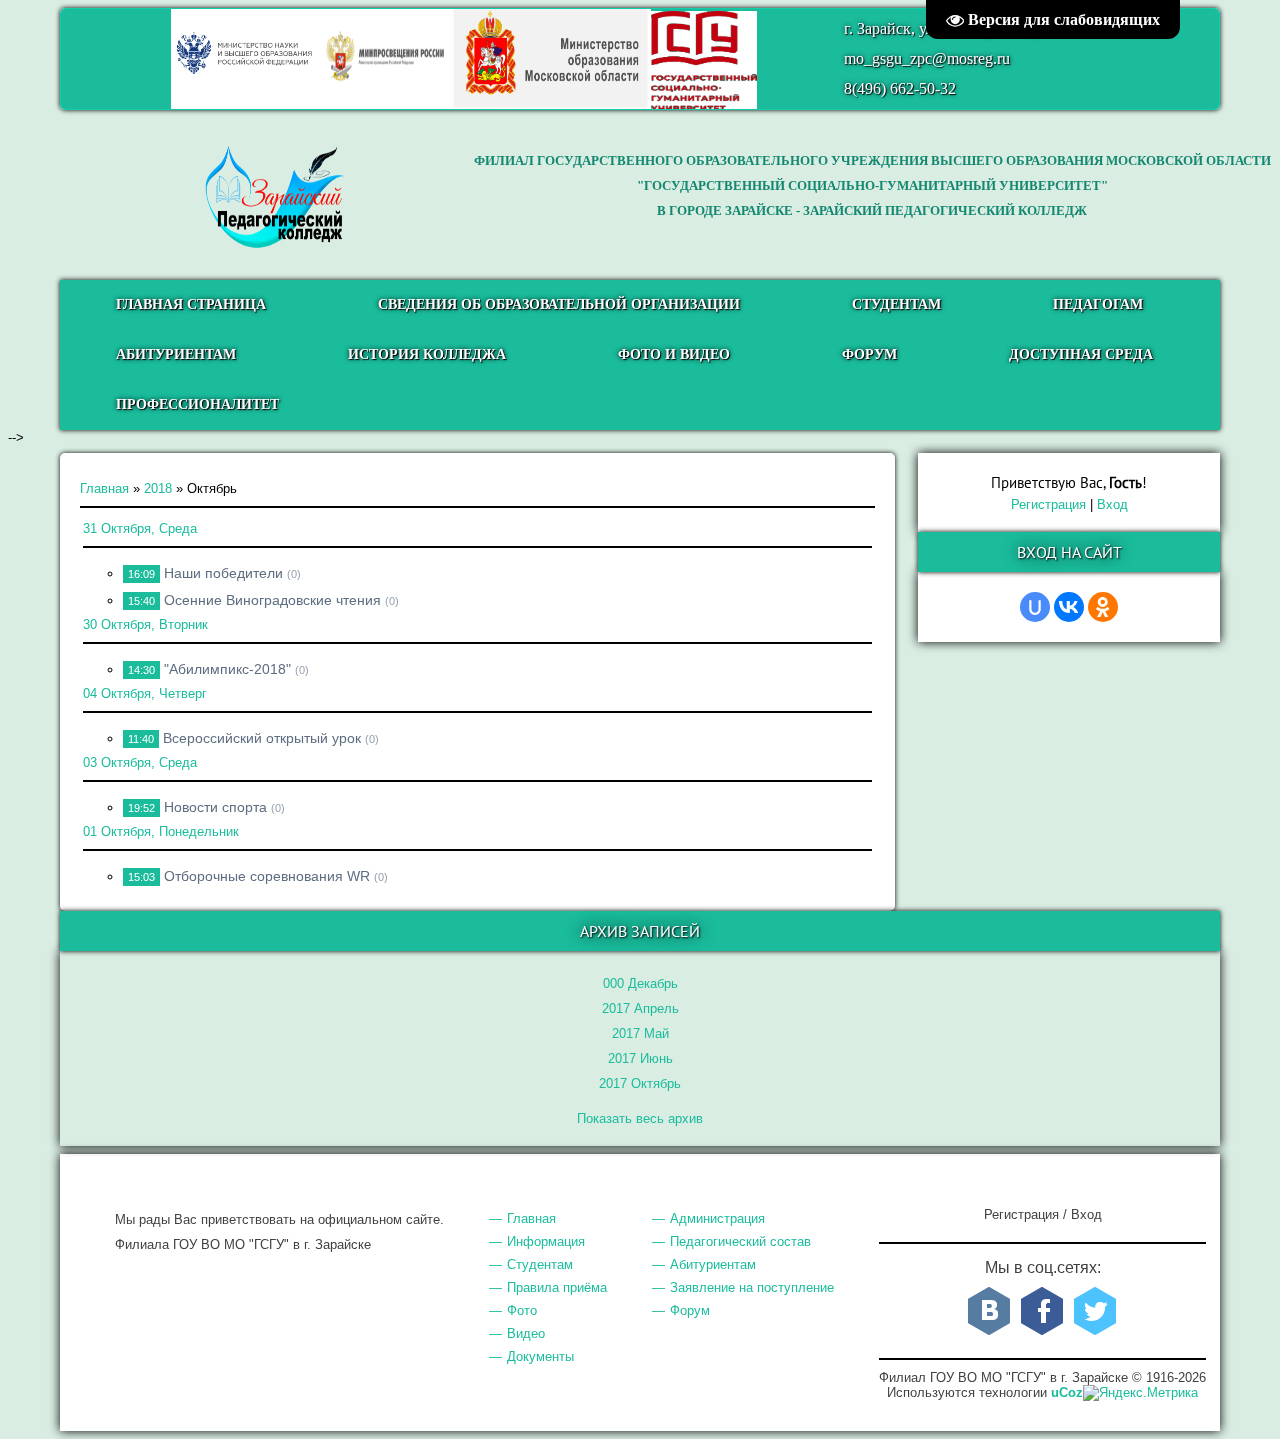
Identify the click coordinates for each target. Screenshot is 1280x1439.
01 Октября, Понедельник (161, 831)
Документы (540, 1356)
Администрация (717, 1218)
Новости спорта (215, 807)
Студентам (540, 1264)
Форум (690, 1310)
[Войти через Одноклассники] (1103, 607)
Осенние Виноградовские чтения (272, 600)
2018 (158, 488)
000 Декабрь (640, 983)
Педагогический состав (740, 1241)
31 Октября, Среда (140, 528)
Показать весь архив (640, 1118)
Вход (1112, 504)
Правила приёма (557, 1287)
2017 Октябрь (640, 1083)
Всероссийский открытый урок (262, 738)
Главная (104, 488)
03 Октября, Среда (140, 762)
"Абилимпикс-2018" (227, 669)
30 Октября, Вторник (145, 624)
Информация (546, 1241)
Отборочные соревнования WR (267, 876)
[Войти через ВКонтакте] (1069, 607)
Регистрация (1048, 504)
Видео (526, 1333)
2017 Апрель (640, 1008)
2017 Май (640, 1033)
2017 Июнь (640, 1058)
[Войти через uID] (1035, 607)
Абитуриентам (713, 1264)
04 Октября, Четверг (145, 693)
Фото (522, 1310)
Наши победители (223, 573)
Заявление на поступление (752, 1287)
